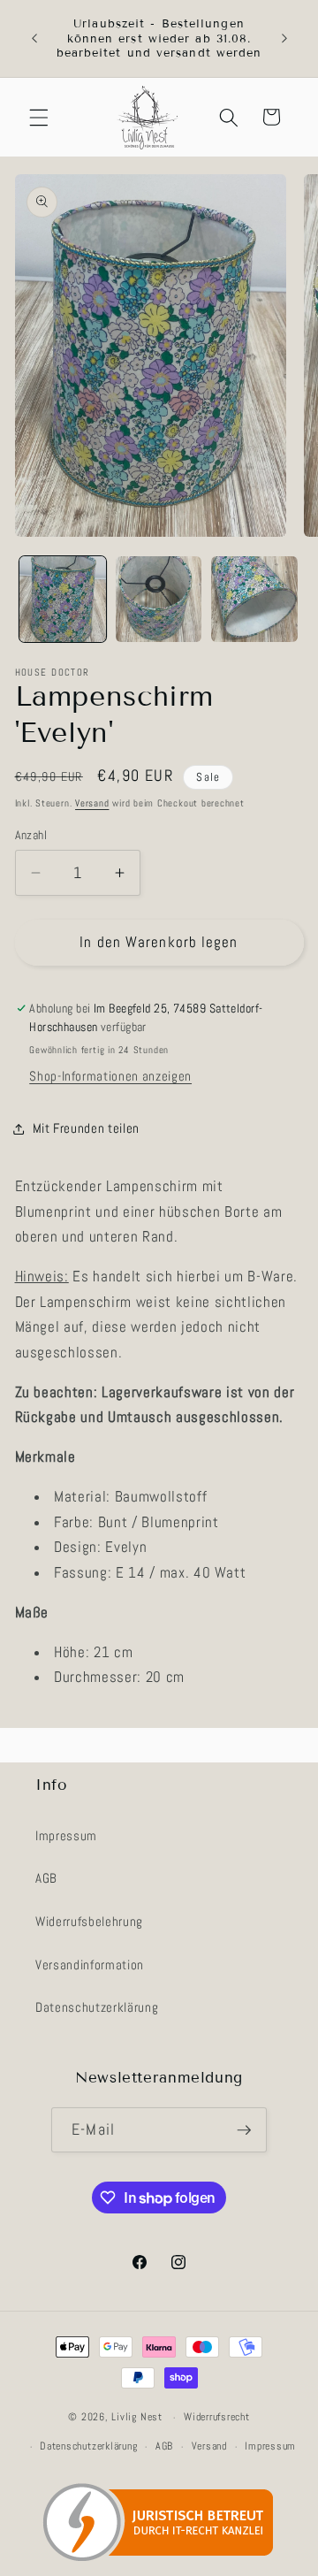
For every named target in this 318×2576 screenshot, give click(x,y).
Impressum (66, 1836)
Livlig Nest (136, 2418)
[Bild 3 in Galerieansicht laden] (254, 600)
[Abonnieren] (244, 2130)
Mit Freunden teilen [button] (87, 1128)
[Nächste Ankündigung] (284, 39)
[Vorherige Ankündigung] (34, 39)
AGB (46, 1878)
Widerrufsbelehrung (89, 1922)
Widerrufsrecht (217, 2417)
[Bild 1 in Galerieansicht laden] (63, 600)
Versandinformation (90, 1965)
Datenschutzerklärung (97, 2007)
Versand (92, 803)
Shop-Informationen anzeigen (110, 1076)
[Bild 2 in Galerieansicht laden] (159, 600)
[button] (39, 117)
